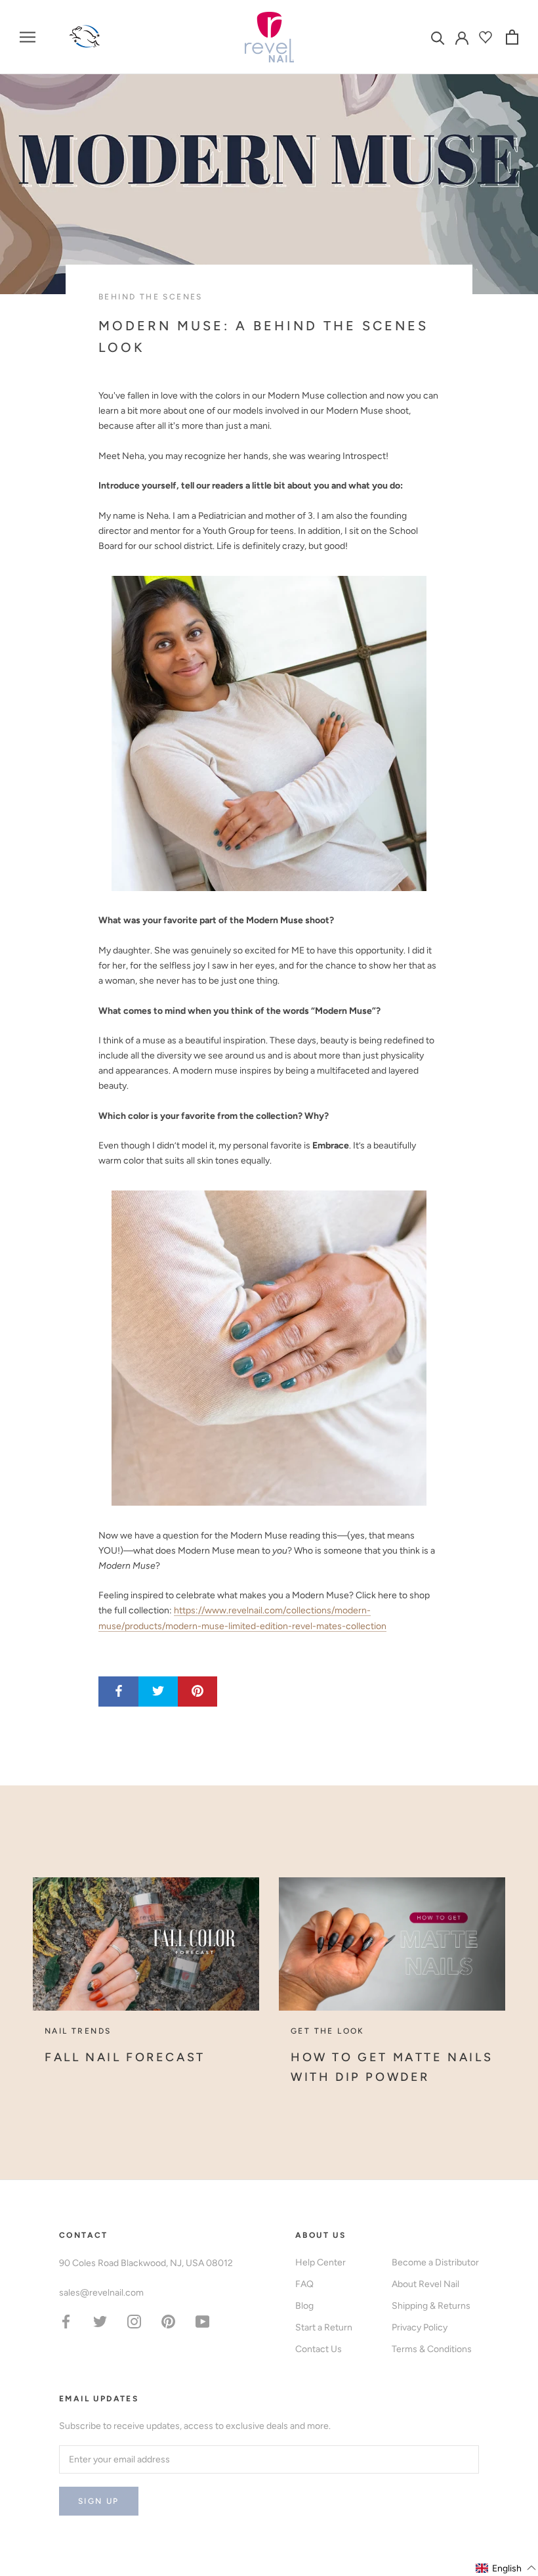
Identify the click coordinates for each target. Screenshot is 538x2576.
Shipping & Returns (431, 2306)
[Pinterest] (168, 2321)
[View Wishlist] (487, 37)
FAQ (304, 2284)
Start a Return (324, 2327)
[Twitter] (100, 2321)
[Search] (438, 37)
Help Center (321, 2262)
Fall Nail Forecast (125, 2057)
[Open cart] (512, 37)
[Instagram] (134, 2321)
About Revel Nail (425, 2284)
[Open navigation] (28, 37)
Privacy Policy (420, 2327)
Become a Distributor (435, 2262)
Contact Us (319, 2349)
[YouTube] (202, 2321)
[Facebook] (66, 2321)
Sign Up (99, 2501)
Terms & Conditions (432, 2349)
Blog (304, 2306)
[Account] (462, 37)
